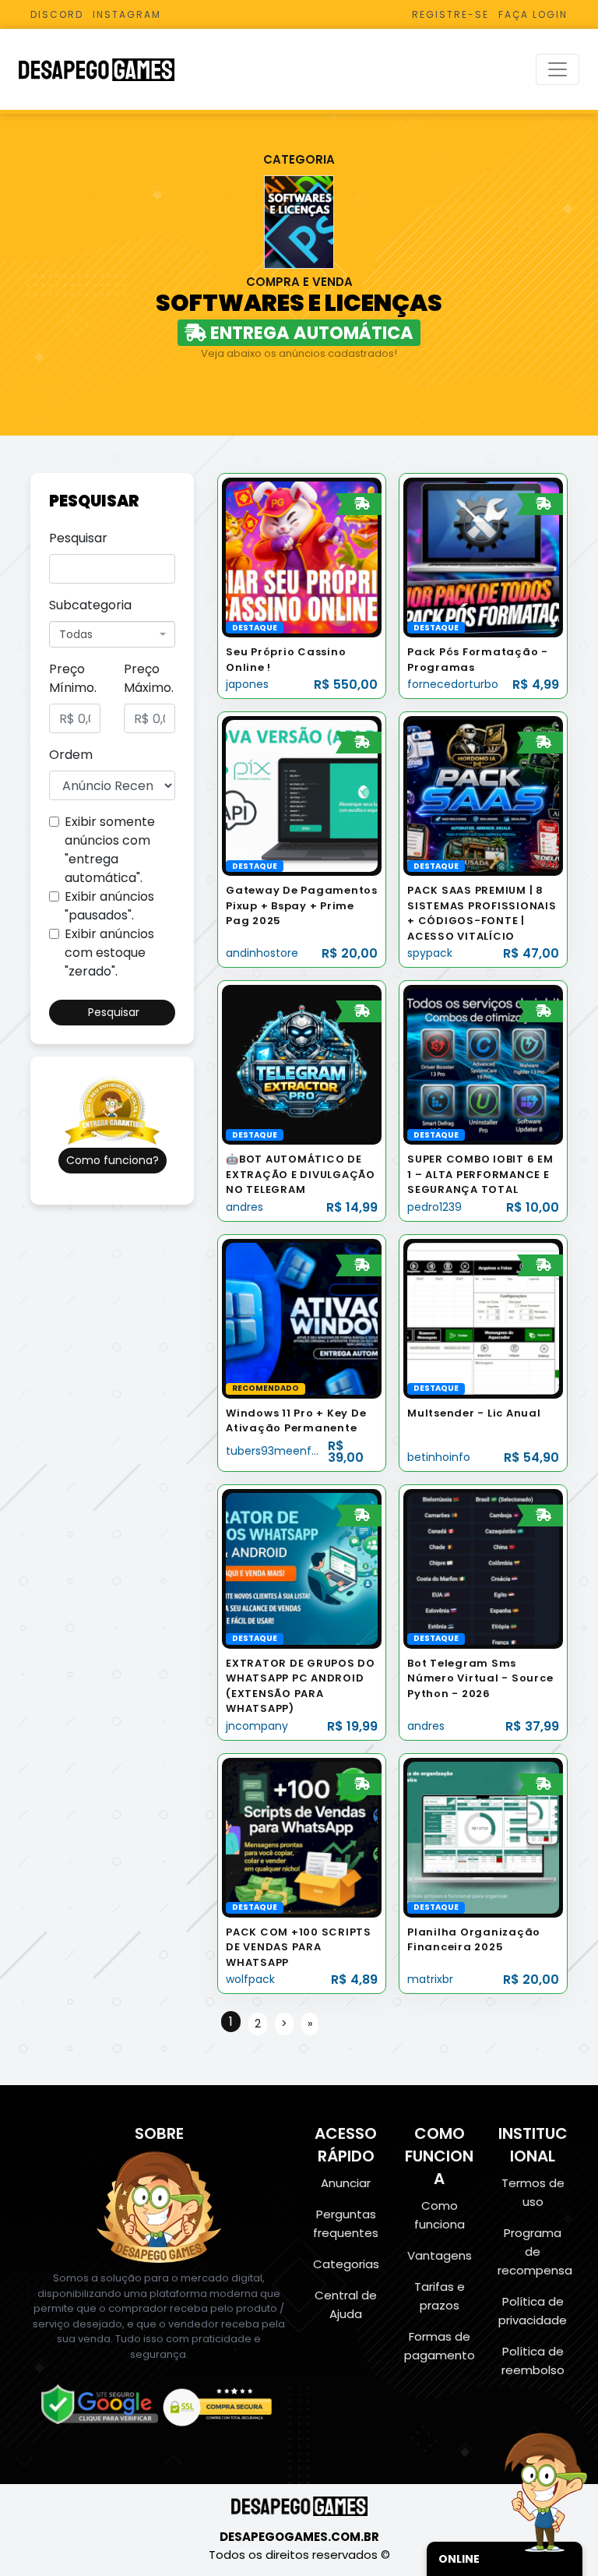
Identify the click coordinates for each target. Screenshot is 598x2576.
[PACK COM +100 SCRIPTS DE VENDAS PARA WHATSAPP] (302, 1837)
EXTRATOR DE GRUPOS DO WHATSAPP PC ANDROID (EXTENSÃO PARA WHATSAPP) (301, 1686)
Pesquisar (78, 538)
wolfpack (250, 1979)
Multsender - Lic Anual (474, 1413)
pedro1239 (434, 1207)
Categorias (346, 2264)
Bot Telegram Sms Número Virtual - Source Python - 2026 (480, 1678)
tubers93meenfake (278, 1451)
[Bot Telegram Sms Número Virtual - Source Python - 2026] (483, 1568)
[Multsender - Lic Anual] (483, 1318)
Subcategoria (90, 605)
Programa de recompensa (535, 2251)
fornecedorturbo (453, 684)
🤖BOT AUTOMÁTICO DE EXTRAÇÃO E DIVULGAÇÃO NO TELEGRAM (301, 1174)
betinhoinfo (439, 1457)
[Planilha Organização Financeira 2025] (483, 1837)
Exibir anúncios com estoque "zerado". (109, 953)
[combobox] (112, 634)
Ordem (71, 755)
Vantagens (440, 2255)
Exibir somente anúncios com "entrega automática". (110, 850)
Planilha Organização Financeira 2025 (474, 1940)
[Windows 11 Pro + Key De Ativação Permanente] (302, 1318)
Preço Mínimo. (73, 678)
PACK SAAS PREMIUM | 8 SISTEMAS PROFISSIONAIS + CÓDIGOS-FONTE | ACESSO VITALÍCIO (482, 913)
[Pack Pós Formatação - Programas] (483, 557)
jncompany (257, 1726)
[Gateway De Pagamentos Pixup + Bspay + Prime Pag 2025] (302, 795)
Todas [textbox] (76, 634)
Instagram (127, 14)
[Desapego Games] (107, 70)
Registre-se (450, 14)
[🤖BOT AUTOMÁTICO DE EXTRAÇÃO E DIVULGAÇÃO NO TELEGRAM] (302, 1064)
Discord (57, 14)
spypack (430, 953)
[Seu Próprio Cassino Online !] (302, 557)
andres (244, 1207)
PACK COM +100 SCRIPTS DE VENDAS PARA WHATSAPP (299, 1947)
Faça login (533, 14)
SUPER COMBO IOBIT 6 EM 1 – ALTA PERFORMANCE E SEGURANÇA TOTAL (480, 1174)
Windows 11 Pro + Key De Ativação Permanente (296, 1421)
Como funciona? (113, 1160)
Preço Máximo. (149, 678)
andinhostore (262, 953)
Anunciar (346, 2183)
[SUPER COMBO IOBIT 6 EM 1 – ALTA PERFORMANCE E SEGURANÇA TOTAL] (483, 1064)
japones (247, 684)
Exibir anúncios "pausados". (109, 906)
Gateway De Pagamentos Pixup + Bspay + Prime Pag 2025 (302, 905)
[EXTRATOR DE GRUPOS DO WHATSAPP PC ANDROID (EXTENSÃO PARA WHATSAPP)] (302, 1568)
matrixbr (430, 1979)
